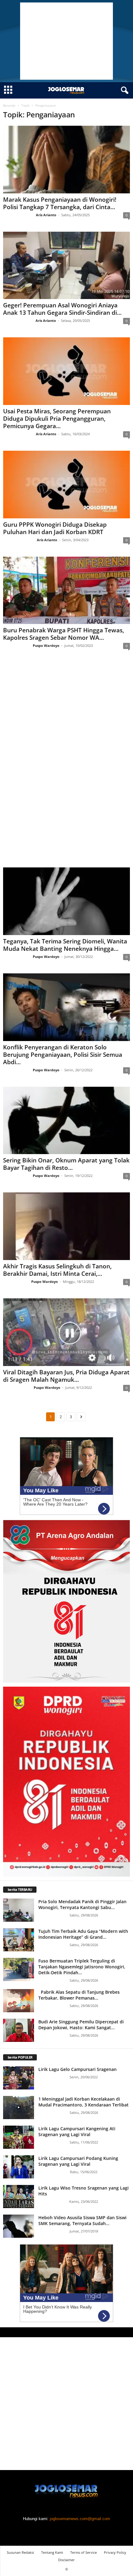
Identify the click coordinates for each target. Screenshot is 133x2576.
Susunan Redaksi (20, 2552)
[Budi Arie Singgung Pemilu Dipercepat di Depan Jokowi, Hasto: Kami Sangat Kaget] (19, 2030)
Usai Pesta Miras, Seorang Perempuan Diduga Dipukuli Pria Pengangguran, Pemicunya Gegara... (57, 419)
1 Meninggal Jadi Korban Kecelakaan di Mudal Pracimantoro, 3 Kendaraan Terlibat (84, 2102)
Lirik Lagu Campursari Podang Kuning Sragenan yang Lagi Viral (78, 2161)
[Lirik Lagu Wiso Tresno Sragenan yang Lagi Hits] (19, 2197)
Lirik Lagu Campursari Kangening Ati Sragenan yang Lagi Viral (77, 2131)
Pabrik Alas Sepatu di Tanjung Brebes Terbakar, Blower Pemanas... (79, 1995)
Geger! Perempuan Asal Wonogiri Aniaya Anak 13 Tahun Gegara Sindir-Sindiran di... (62, 309)
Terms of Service (84, 2552)
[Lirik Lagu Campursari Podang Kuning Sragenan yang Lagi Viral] (19, 2167)
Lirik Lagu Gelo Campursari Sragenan (77, 2069)
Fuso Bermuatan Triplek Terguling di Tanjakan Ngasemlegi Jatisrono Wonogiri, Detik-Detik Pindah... (82, 1967)
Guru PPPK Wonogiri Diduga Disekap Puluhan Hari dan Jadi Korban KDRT (55, 528)
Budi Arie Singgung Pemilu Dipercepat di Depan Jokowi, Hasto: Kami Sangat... (81, 2025)
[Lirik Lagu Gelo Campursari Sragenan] (19, 2078)
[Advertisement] (66, 41)
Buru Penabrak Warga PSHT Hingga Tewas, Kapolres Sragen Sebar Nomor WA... (64, 634)
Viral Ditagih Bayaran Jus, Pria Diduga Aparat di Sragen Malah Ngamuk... (66, 1376)
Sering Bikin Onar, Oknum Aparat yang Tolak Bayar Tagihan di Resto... (66, 1164)
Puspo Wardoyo (46, 645)
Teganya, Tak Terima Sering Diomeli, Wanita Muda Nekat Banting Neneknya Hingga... (65, 945)
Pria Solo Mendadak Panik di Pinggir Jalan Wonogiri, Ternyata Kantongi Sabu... (82, 1904)
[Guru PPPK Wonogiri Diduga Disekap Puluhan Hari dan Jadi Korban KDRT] (66, 485)
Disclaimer (66, 2560)
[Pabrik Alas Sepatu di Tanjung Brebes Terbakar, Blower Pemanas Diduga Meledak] (19, 2001)
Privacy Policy (115, 2552)
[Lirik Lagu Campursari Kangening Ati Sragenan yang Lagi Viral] (19, 2137)
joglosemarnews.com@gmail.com (80, 2519)
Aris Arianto (46, 215)
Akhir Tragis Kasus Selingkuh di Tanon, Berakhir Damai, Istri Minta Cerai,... (57, 1270)
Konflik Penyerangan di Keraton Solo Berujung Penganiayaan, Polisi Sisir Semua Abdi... (63, 1055)
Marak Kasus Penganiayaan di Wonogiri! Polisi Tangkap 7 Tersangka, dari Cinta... (60, 203)
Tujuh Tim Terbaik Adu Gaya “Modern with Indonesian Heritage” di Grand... (83, 1934)
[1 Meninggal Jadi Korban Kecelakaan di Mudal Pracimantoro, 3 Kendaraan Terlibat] (19, 2108)
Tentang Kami (52, 2552)
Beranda (9, 105)
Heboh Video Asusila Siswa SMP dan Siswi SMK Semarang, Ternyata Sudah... (82, 2220)
